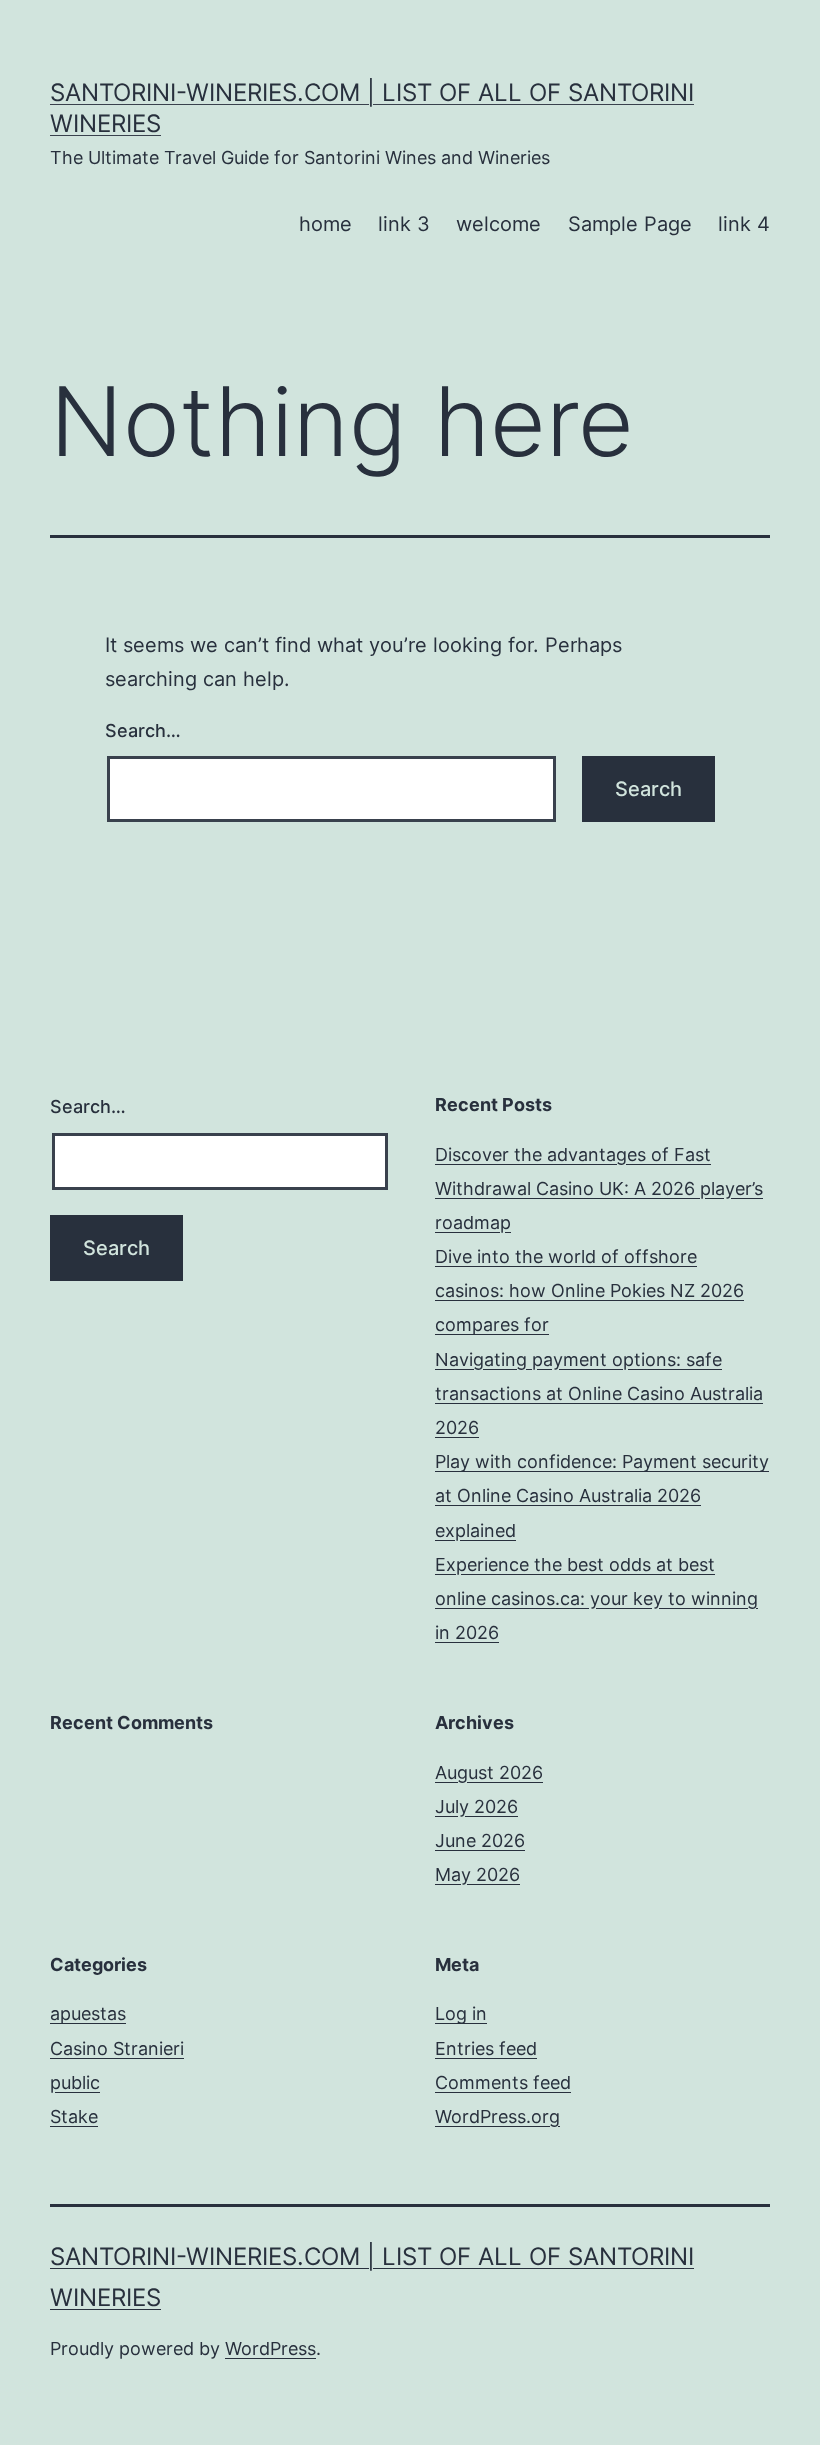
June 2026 (480, 1840)
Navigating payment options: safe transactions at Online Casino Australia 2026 (599, 1393)
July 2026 (476, 1806)
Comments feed (503, 2082)
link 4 (744, 224)
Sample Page (630, 224)
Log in (461, 2013)
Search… (143, 730)
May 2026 (477, 1874)
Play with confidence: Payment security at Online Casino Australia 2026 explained (602, 1495)
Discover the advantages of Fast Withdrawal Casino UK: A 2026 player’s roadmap (599, 1188)
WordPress (270, 2348)
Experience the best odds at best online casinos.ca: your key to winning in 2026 (596, 1598)
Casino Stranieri (117, 2048)
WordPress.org (497, 2116)
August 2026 (489, 1772)
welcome (498, 224)
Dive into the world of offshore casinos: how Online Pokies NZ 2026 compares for (589, 1290)
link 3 (404, 224)
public (75, 2082)
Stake (74, 2116)
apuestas (88, 2013)
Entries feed (486, 2048)
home (325, 224)
